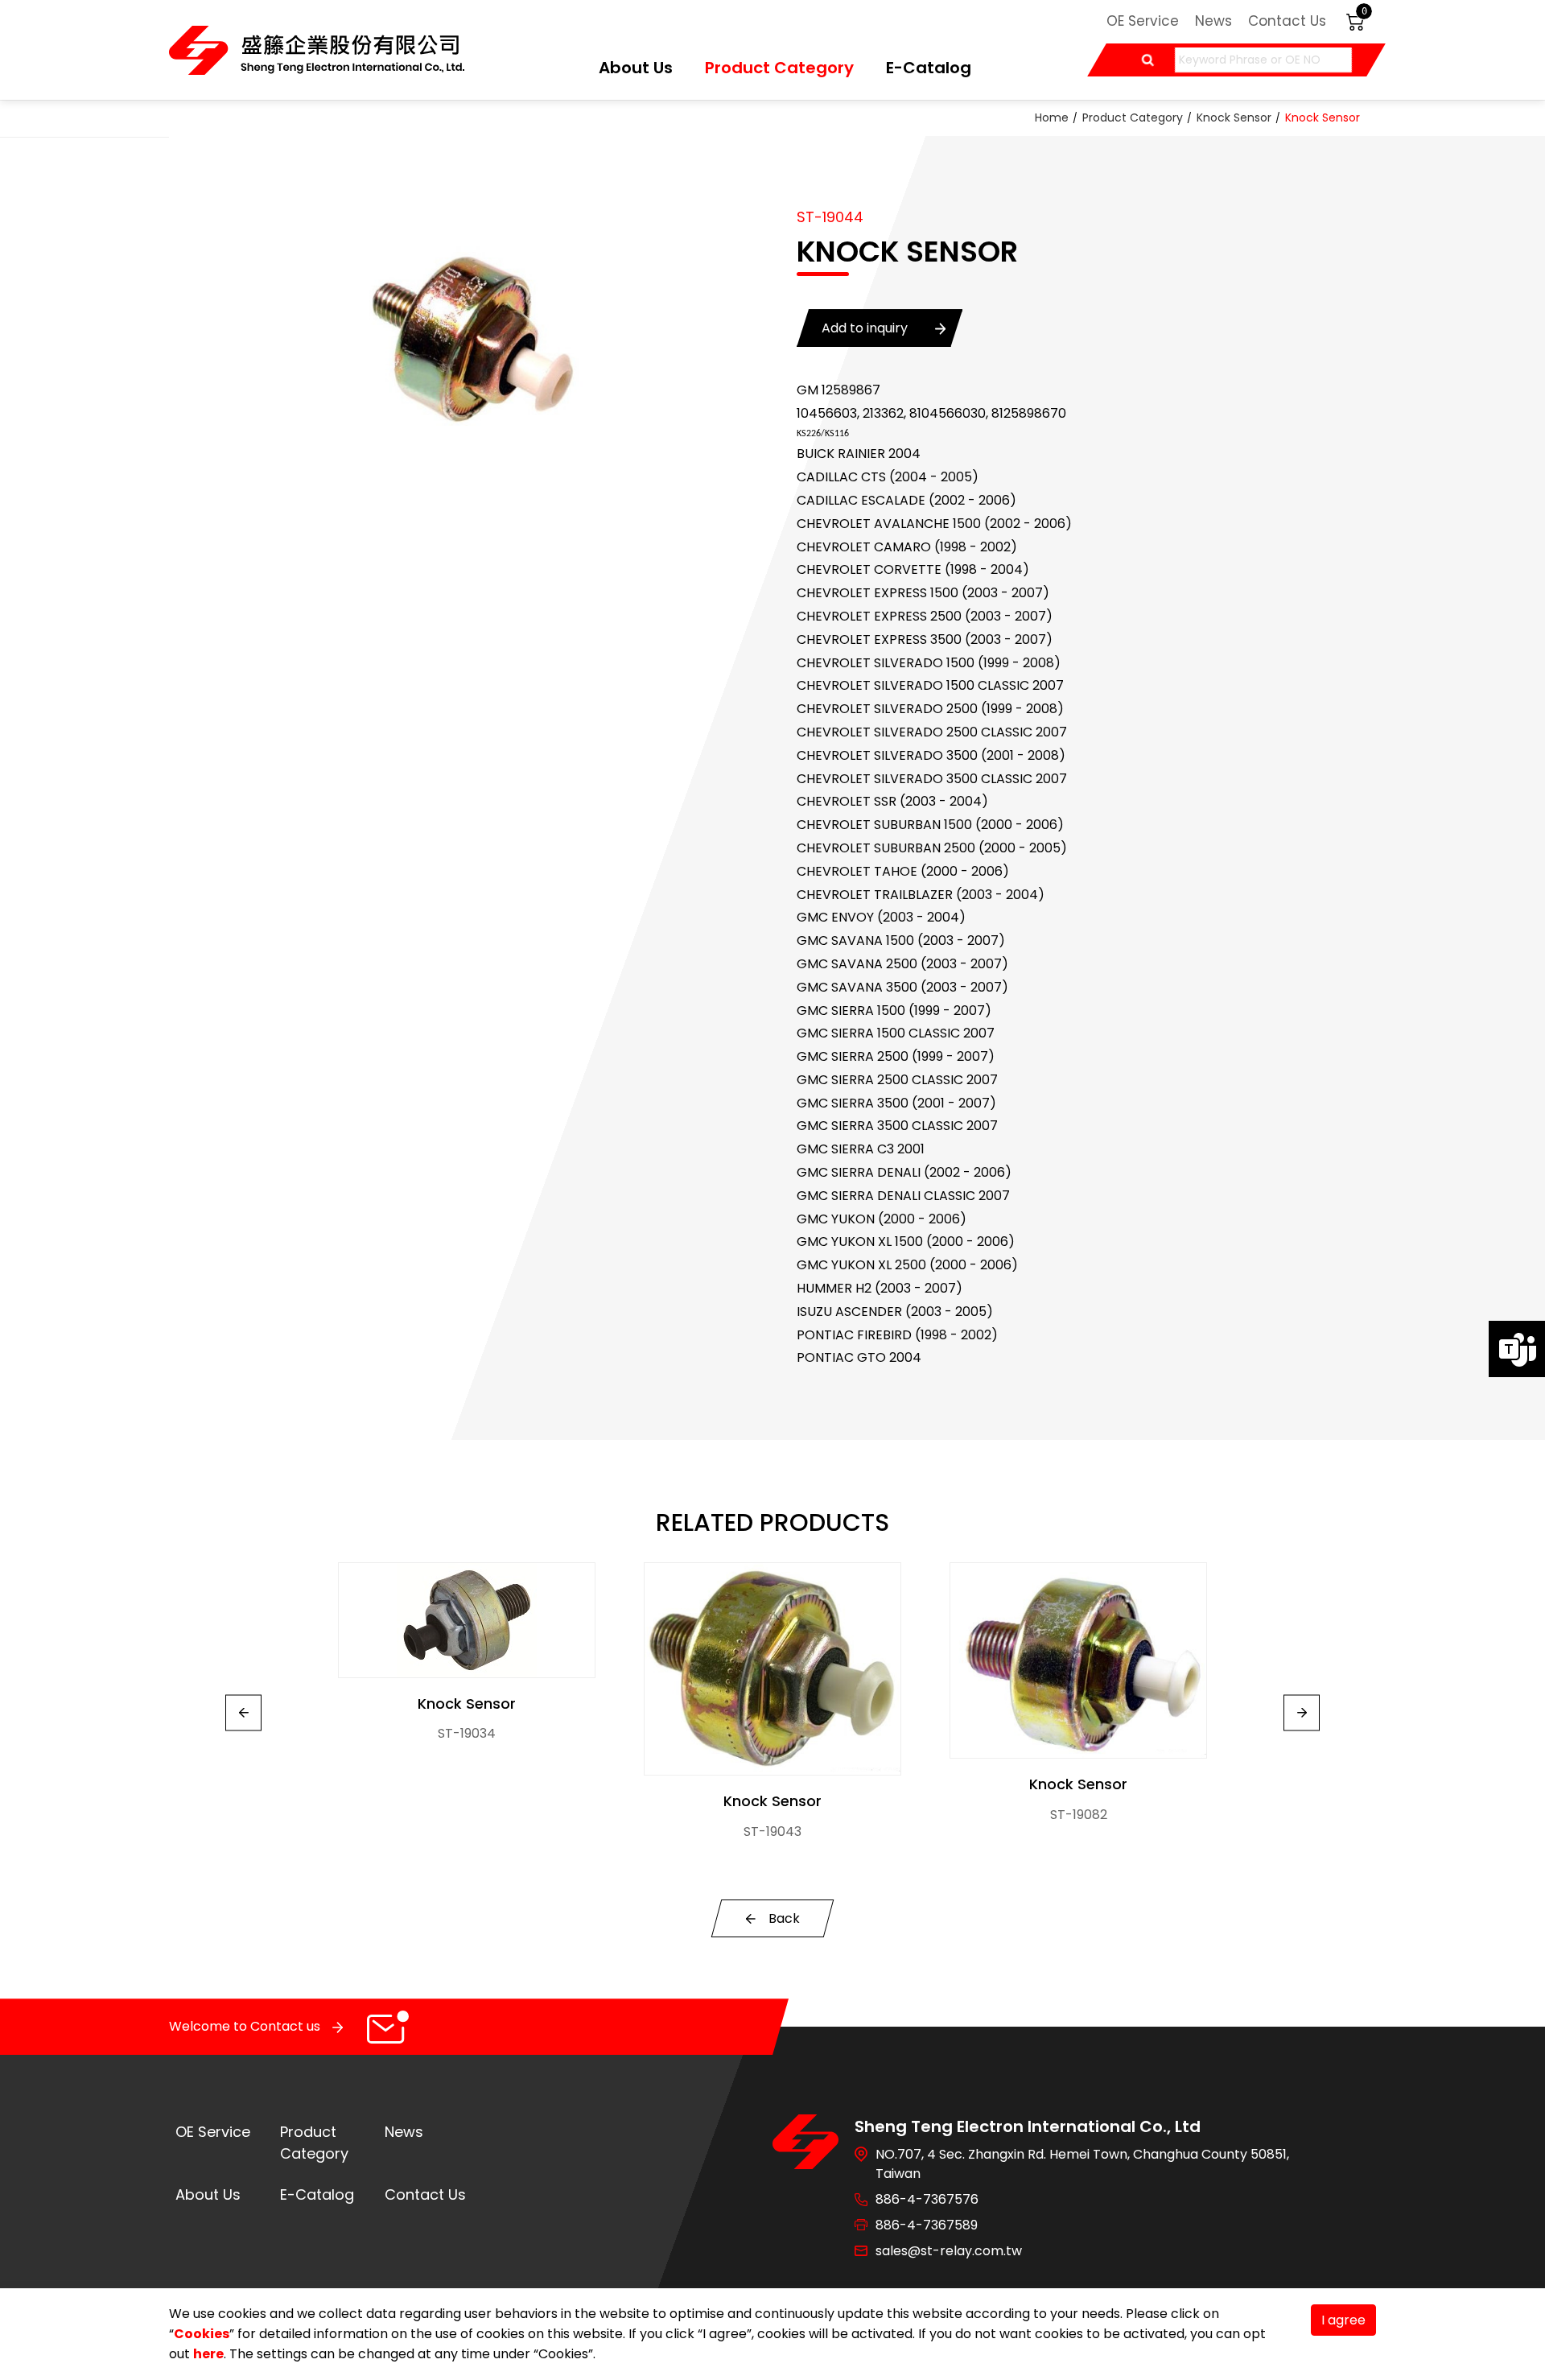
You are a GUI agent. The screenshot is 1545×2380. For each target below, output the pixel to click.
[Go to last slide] (243, 1712)
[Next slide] (1302, 1712)
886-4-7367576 (927, 2199)
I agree (1343, 2320)
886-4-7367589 (927, 2225)
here (208, 2354)
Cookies (202, 2334)
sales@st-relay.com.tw (949, 2251)
